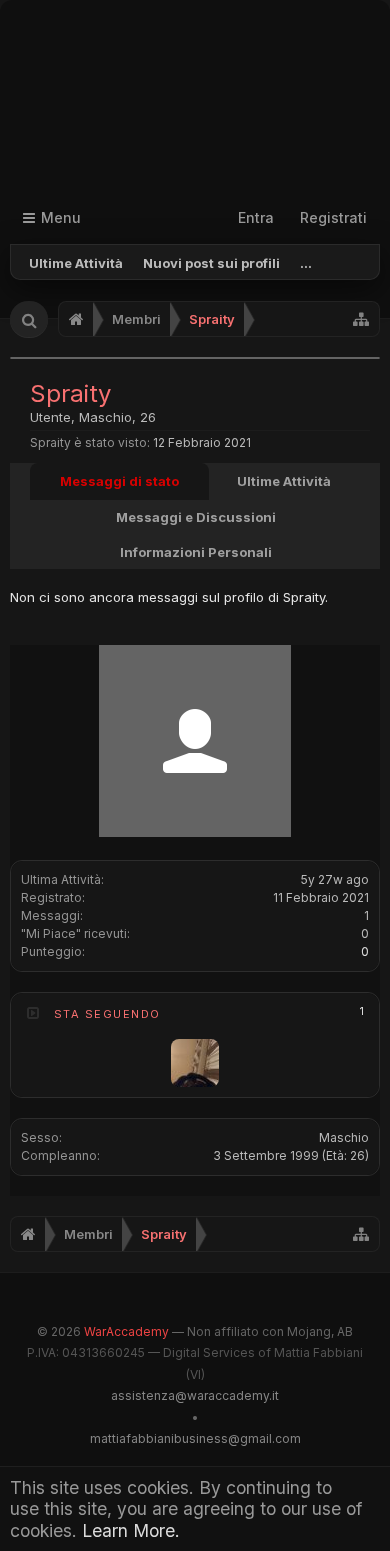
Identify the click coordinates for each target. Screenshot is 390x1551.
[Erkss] (195, 1063)
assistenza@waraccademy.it (195, 1395)
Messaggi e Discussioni (196, 517)
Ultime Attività (76, 263)
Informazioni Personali (196, 552)
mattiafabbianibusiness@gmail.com (195, 1438)
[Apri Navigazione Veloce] (361, 319)
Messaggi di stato (119, 481)
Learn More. (131, 1530)
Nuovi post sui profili (211, 263)
